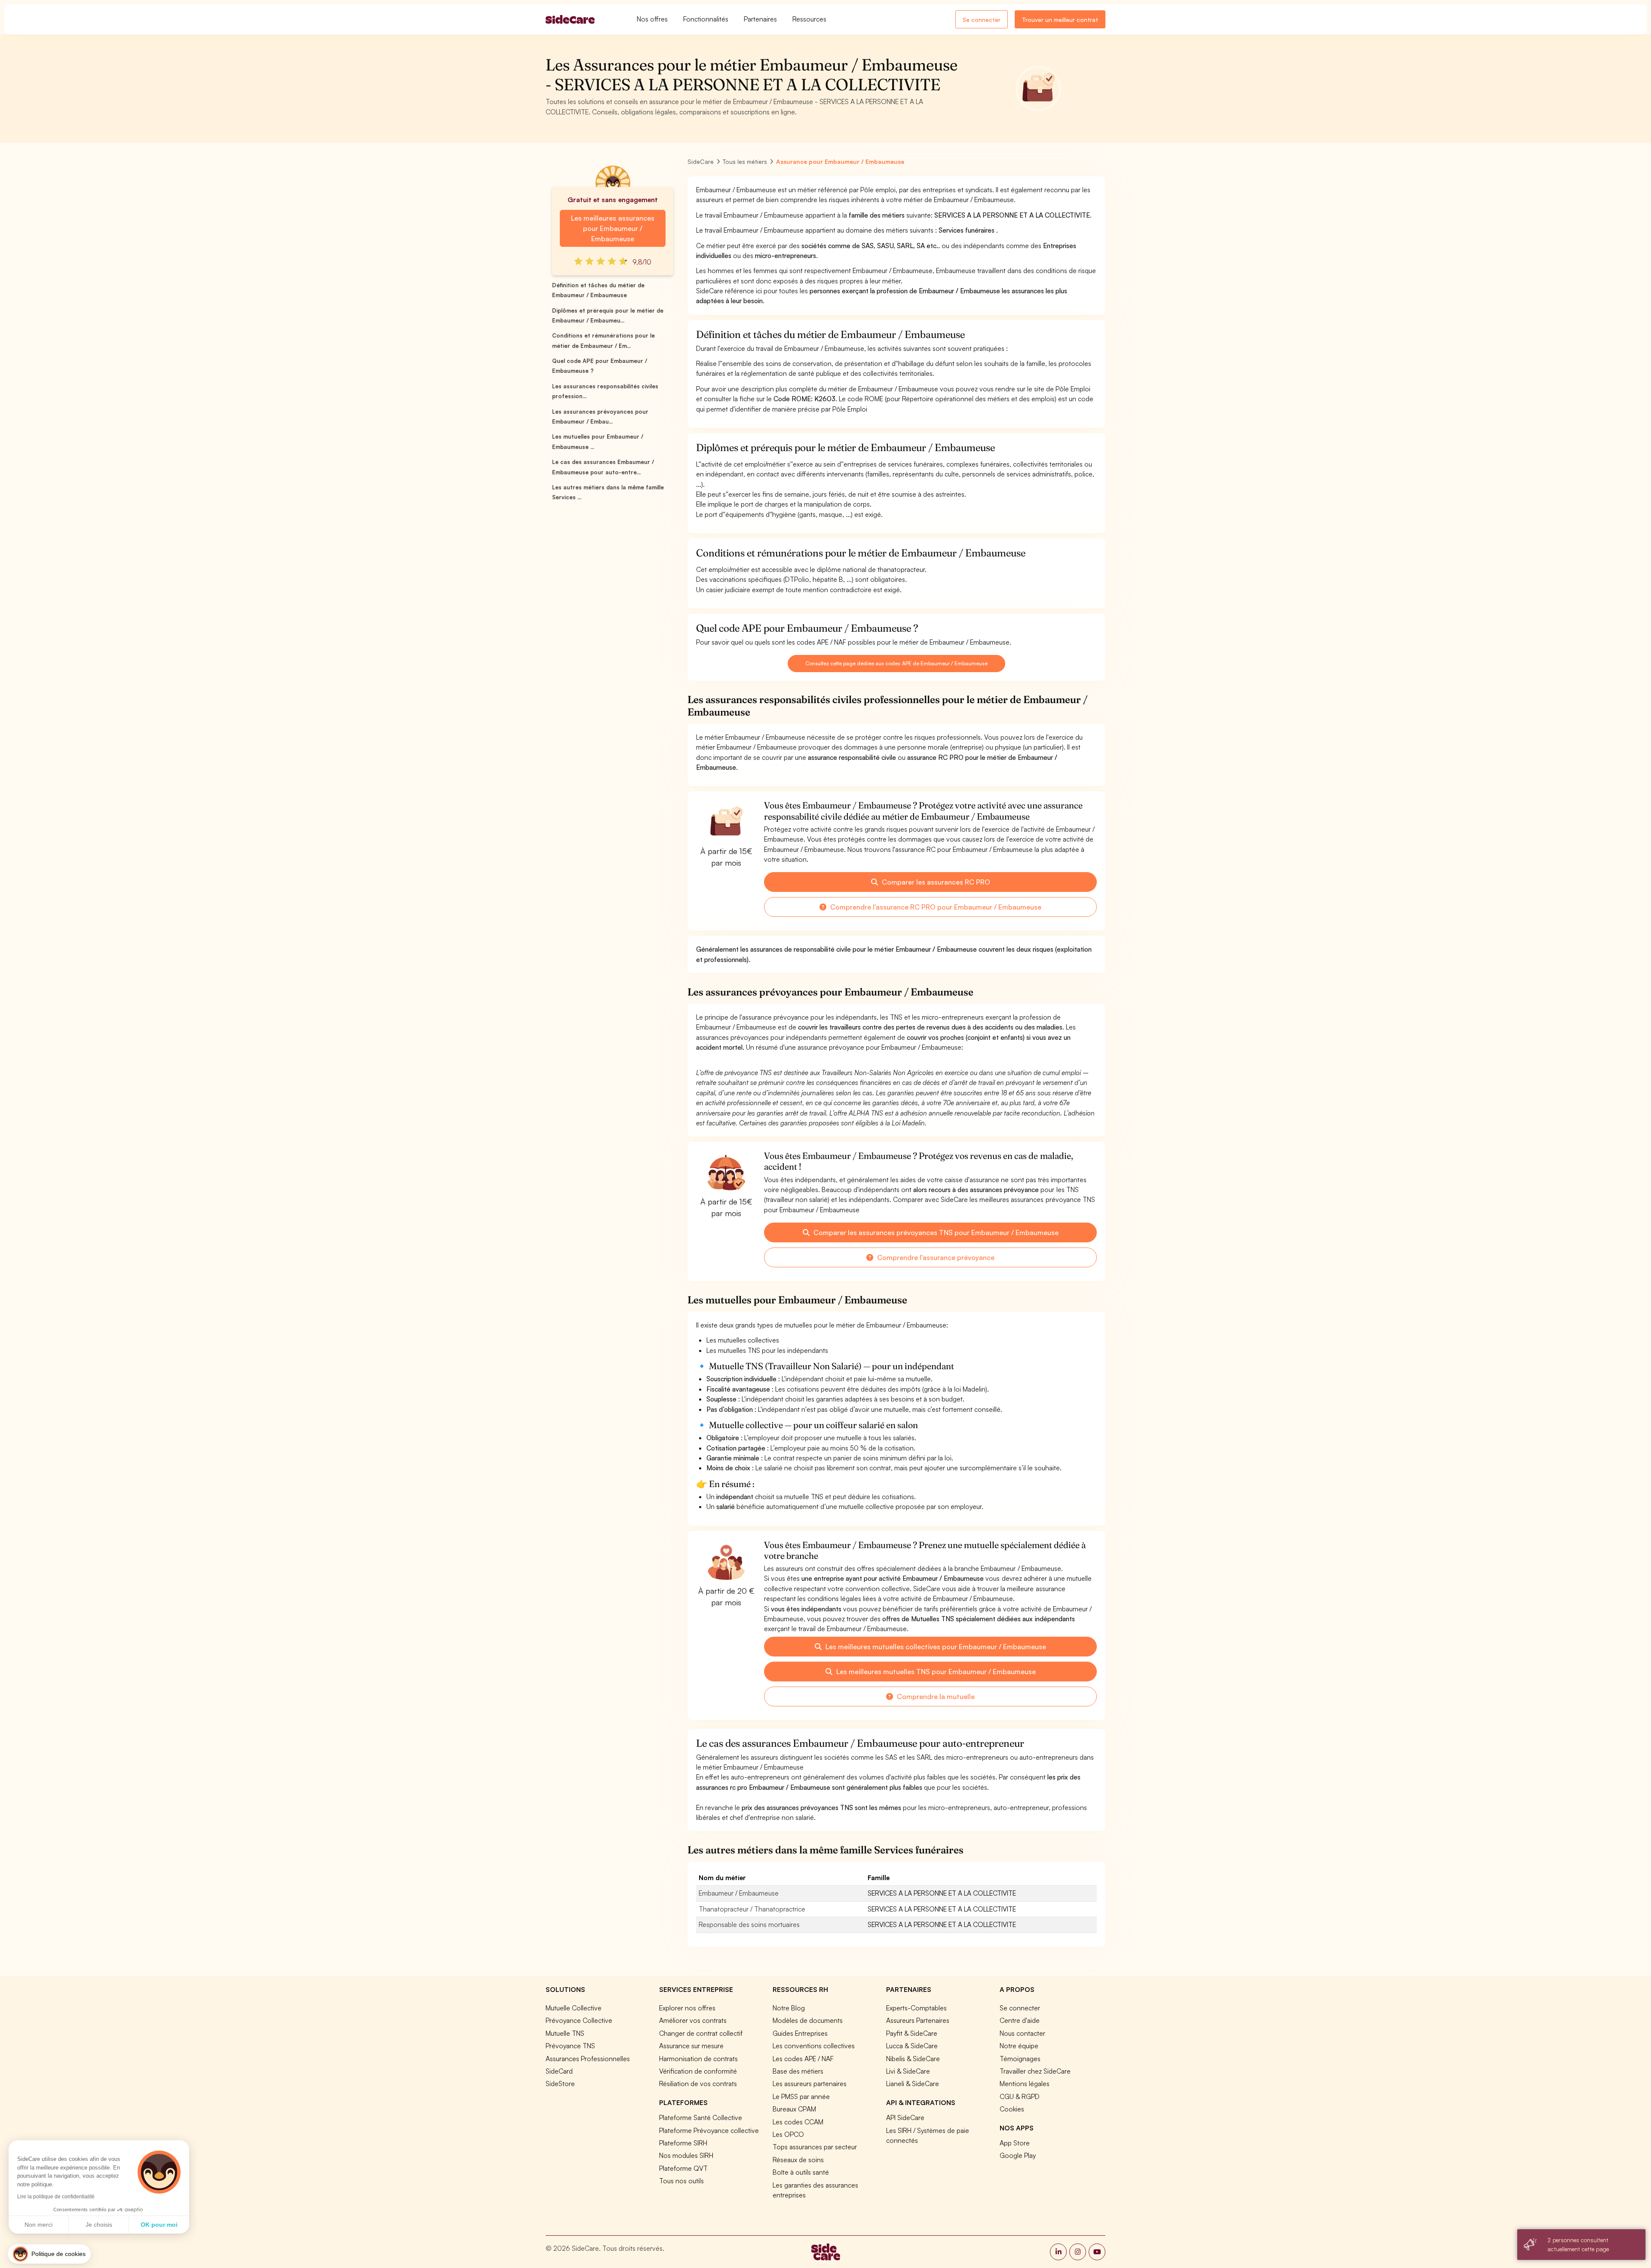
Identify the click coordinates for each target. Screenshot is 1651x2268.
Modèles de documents (808, 2020)
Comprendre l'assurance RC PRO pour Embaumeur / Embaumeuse (935, 907)
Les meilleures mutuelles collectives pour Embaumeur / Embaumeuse (935, 1647)
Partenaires (760, 19)
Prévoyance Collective (579, 2020)
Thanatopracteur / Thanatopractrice (752, 1909)
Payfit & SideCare (912, 2033)
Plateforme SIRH (683, 2143)
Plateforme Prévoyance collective (709, 2130)
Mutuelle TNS (565, 2033)
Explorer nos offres (687, 2008)
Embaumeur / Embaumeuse (739, 1893)
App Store (1015, 2143)
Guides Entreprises (800, 2033)
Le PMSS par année (801, 2096)
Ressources (809, 19)
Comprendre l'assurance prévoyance (935, 1257)
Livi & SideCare (908, 2071)
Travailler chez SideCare (1035, 2071)
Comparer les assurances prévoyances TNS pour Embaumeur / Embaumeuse (935, 1232)
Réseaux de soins (798, 2160)
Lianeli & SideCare (913, 2084)
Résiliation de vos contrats (698, 2084)
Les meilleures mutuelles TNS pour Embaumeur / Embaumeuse (935, 1672)
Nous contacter (1022, 2033)
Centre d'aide (1020, 2020)
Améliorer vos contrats (693, 2020)
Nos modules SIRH (686, 2155)
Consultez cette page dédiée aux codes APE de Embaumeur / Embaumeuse (896, 663)
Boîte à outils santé (801, 2172)
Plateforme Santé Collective (701, 2117)
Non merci (38, 2225)
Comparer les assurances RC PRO (935, 882)
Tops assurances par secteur (815, 2147)
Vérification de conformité (698, 2071)
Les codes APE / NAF (803, 2059)
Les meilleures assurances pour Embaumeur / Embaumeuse (612, 228)
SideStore (560, 2084)
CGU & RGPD (1020, 2096)
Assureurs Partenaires (918, 2020)
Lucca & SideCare (912, 2046)
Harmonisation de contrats (698, 2059)
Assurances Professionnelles (588, 2059)
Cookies (1012, 2109)
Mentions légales (1025, 2084)
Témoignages (1020, 2059)
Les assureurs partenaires (810, 2084)
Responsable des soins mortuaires (749, 1924)
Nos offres (652, 19)
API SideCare (905, 2117)
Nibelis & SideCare (913, 2059)
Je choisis (99, 2225)
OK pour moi (159, 2225)
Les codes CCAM (798, 2122)
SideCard (559, 2071)
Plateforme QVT (683, 2168)
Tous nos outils (681, 2181)
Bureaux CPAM (794, 2109)
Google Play (1018, 2155)
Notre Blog (789, 2008)
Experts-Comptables (916, 2008)
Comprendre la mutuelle (935, 1696)
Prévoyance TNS (570, 2046)
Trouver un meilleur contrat (1060, 20)
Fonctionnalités (706, 19)
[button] (49, 2254)
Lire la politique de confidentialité (56, 2197)
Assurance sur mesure (691, 2046)
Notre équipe (1019, 2046)
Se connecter (982, 20)
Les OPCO (788, 2134)
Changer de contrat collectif (701, 2033)
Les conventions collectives (814, 2046)
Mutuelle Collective (574, 2008)
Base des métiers (798, 2071)
